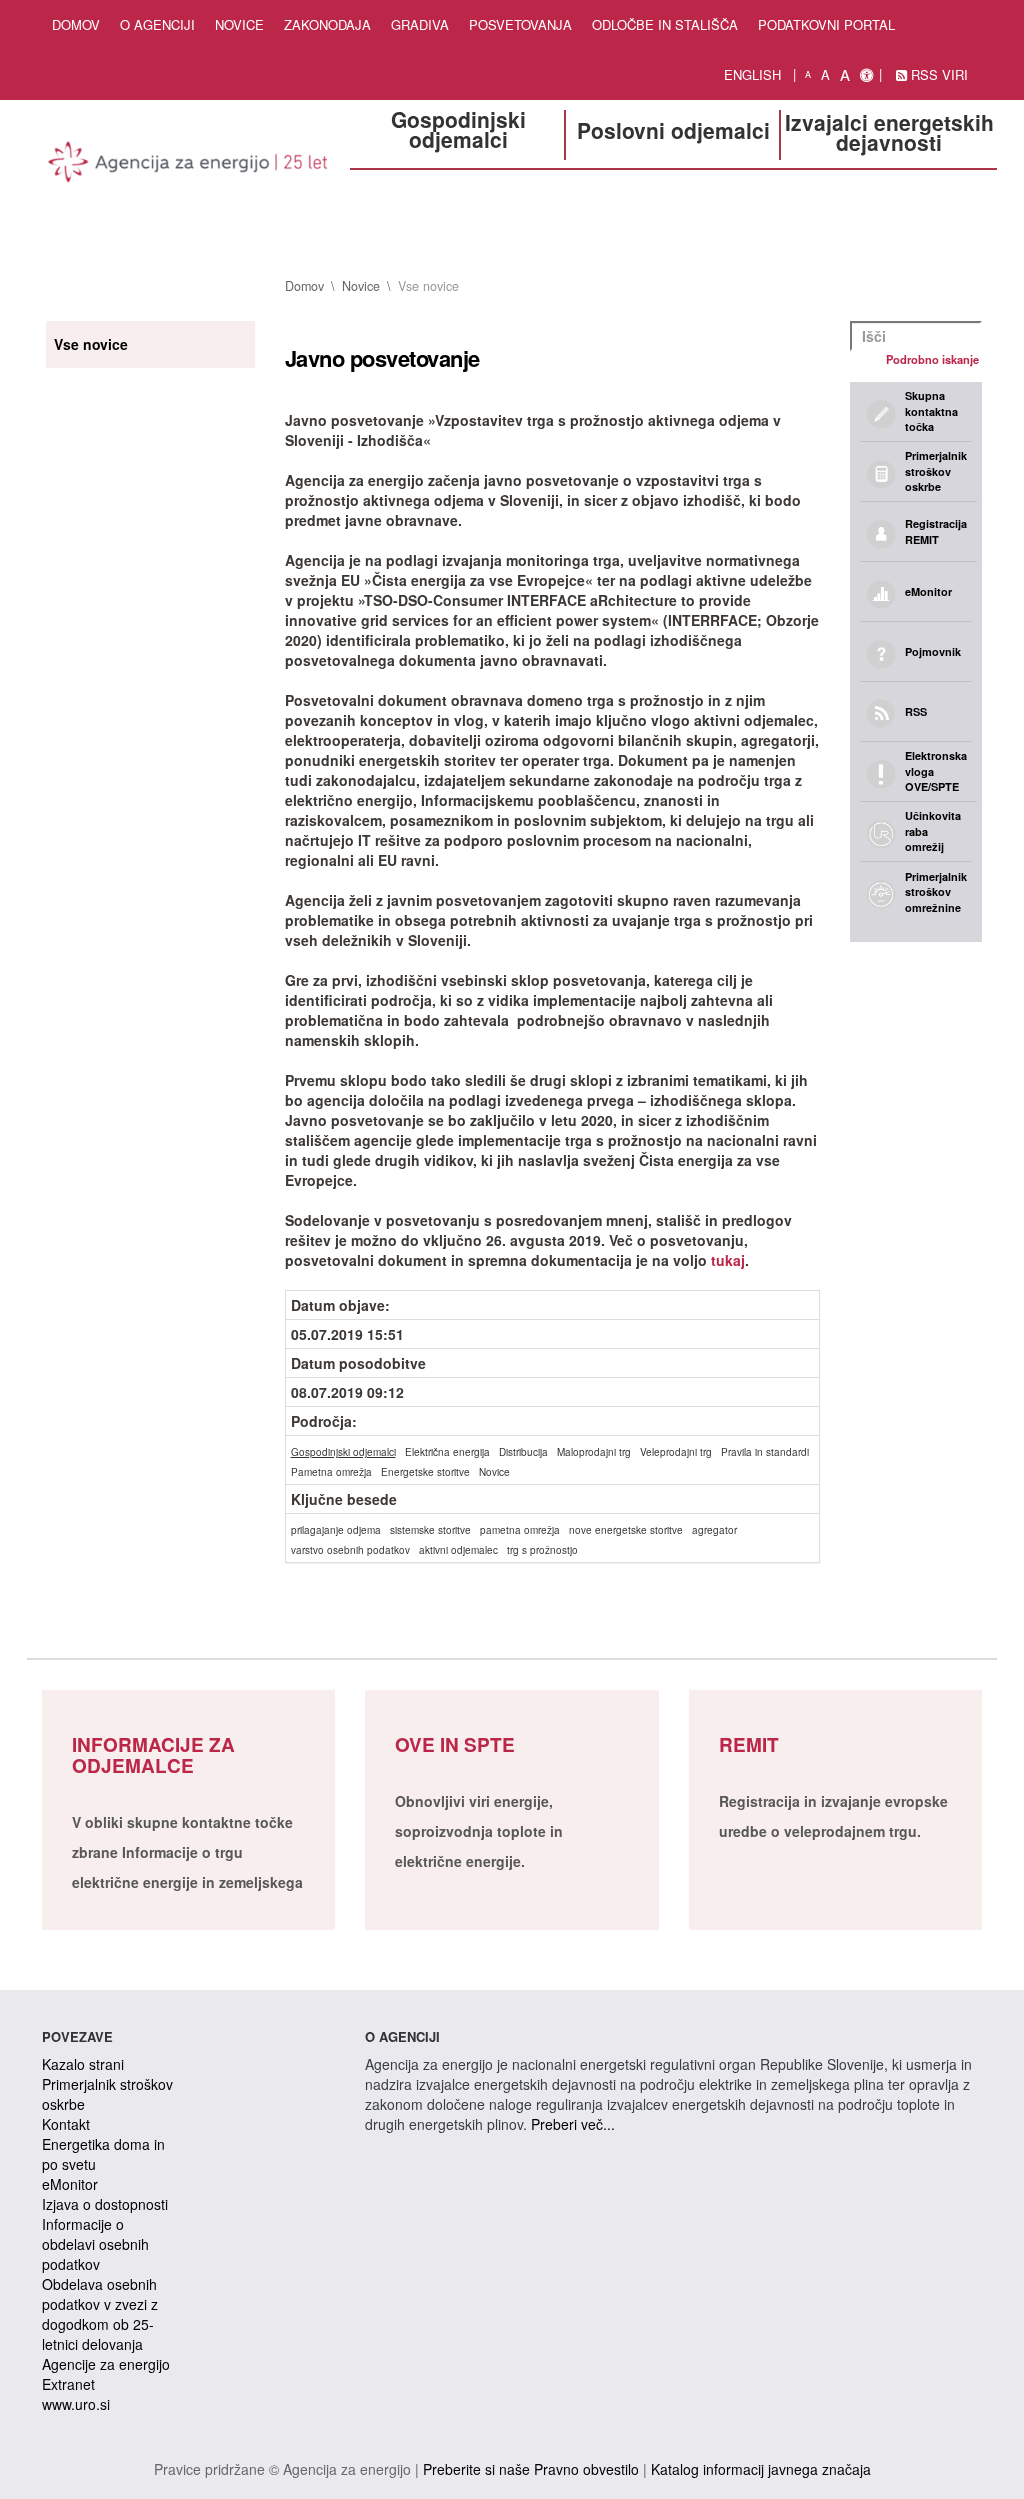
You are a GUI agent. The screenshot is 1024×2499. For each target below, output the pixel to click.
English (752, 74)
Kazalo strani (83, 2064)
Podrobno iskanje (932, 359)
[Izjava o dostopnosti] (866, 75)
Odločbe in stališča (665, 24)
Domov (76, 24)
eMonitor (70, 2184)
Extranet (68, 2384)
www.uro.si (76, 2404)
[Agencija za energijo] (188, 165)
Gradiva (420, 24)
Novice (239, 24)
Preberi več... (573, 2124)
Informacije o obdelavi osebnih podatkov (95, 2244)
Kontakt (66, 2124)
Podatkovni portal (826, 24)
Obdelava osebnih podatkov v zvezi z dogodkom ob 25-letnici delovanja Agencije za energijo (106, 2324)
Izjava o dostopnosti (105, 2204)
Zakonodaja (327, 24)
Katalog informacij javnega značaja (761, 2469)
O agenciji (157, 24)
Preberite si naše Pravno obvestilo (531, 2469)
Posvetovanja (520, 24)
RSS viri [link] (937, 74)
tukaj (728, 1260)
